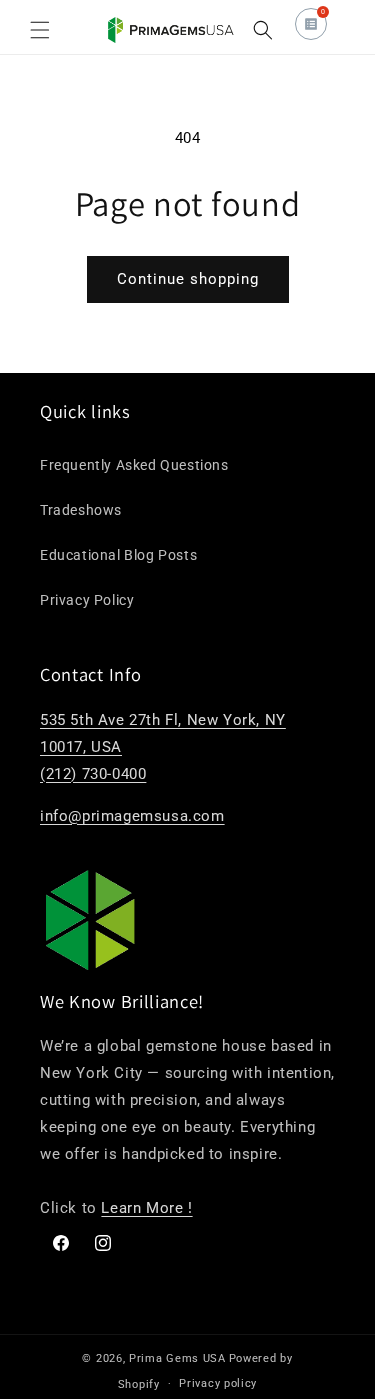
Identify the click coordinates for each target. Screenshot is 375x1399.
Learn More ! (146, 1208)
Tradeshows (81, 510)
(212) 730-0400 (93, 774)
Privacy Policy (87, 600)
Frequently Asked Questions (134, 465)
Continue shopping (188, 279)
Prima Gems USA (177, 1358)
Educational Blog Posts (118, 555)
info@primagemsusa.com (132, 816)
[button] (40, 30)
